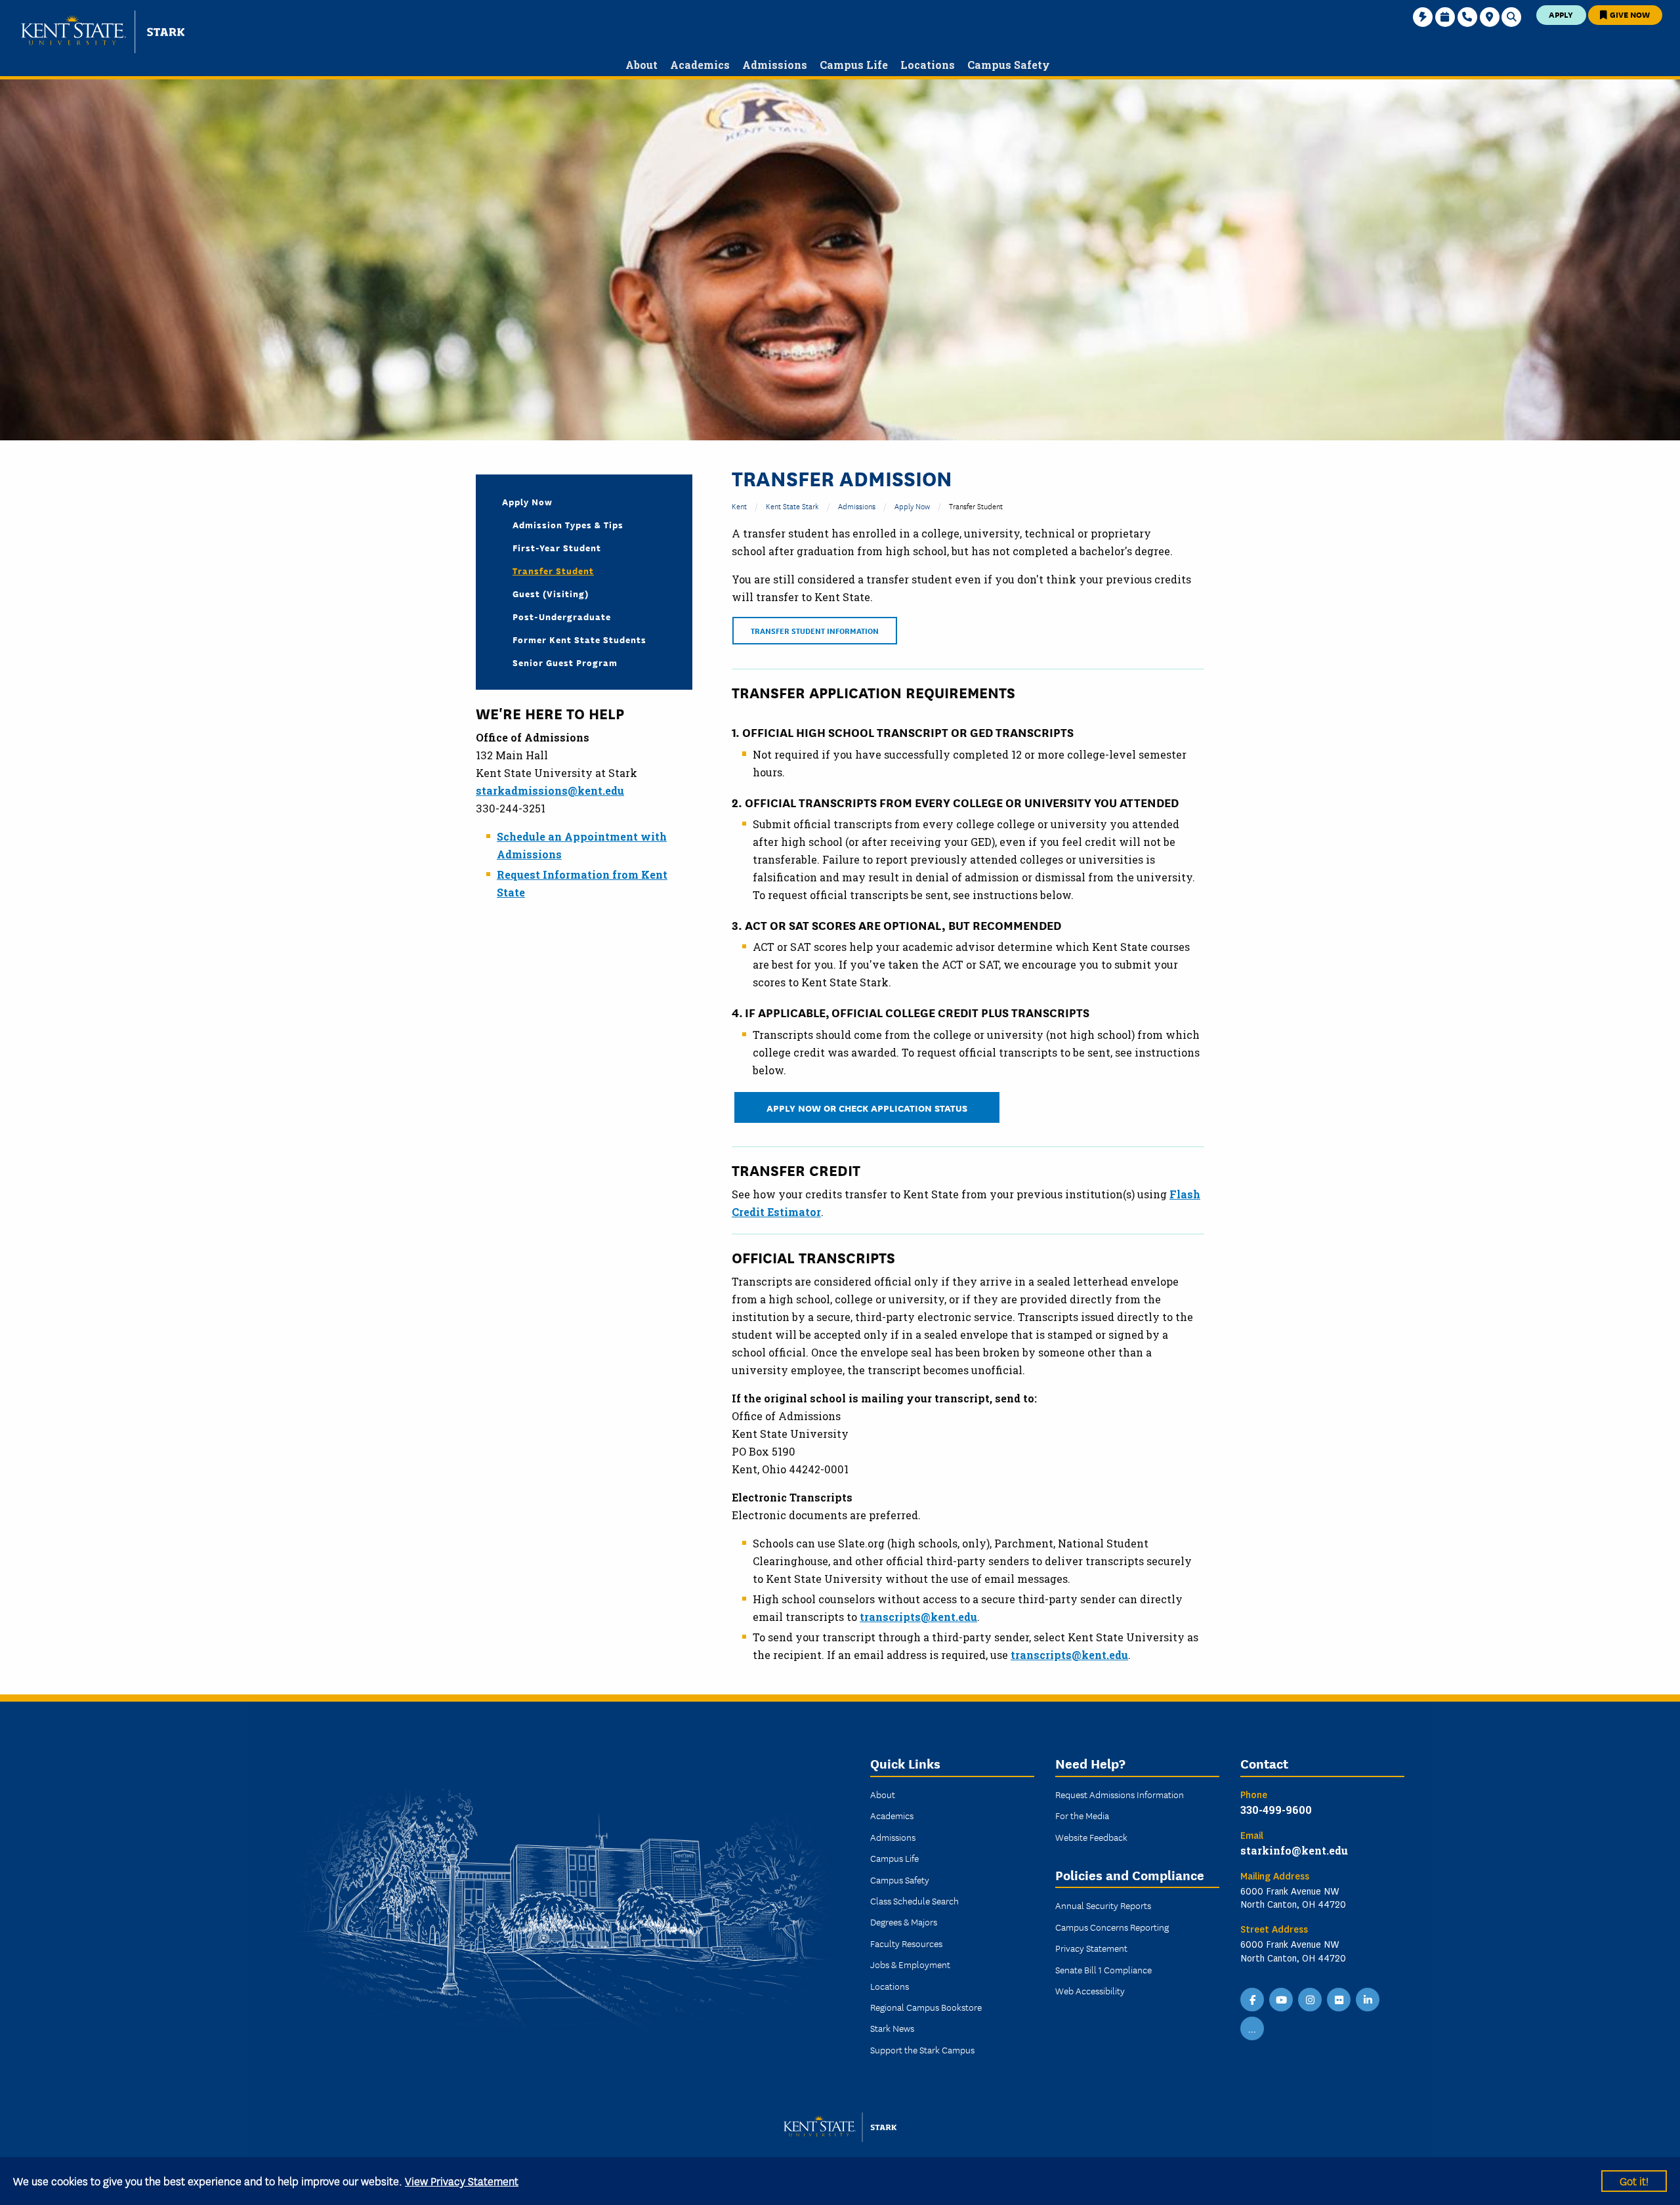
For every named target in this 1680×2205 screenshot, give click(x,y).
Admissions (857, 506)
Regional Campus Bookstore (926, 2007)
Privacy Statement (1091, 1948)
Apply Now (912, 506)
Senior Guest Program (565, 662)
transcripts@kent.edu (918, 1617)
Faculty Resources (906, 1943)
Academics (892, 1815)
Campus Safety (900, 1879)
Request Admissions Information (1120, 1794)
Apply (1561, 14)
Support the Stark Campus (922, 2049)
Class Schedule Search (914, 1900)
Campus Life (894, 1858)
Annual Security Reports (1103, 1905)
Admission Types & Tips (568, 524)
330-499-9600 (1276, 1810)
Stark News (892, 2028)
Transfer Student (553, 570)
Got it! (1634, 2180)
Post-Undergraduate (562, 616)
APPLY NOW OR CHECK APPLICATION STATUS (867, 1107)
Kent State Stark (792, 506)
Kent (739, 506)
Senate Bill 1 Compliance (1103, 1969)
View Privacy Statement (462, 2180)
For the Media (1082, 1815)
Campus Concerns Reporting (1112, 1927)
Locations (890, 1986)
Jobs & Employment (910, 1964)
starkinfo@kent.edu (1294, 1850)
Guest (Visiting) (551, 593)
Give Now (1629, 14)
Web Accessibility (1090, 1990)
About (883, 1794)
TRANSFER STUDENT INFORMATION (815, 630)
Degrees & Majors (904, 1921)
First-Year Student (557, 547)
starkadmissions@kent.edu (550, 790)
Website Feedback (1091, 1837)
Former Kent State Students (579, 639)
